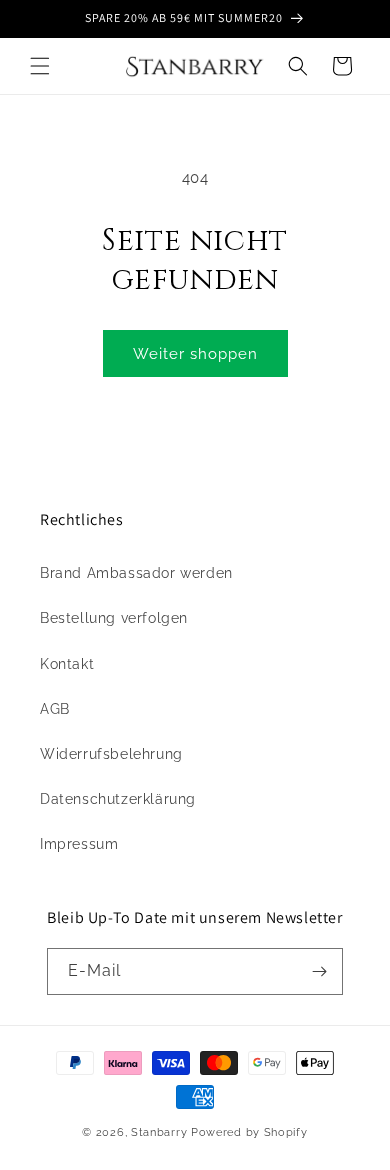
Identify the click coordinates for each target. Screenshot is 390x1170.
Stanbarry (159, 1132)
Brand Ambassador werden (136, 573)
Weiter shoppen (195, 354)
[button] (40, 66)
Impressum (79, 844)
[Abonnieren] (320, 971)
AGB (55, 709)
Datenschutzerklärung (118, 799)
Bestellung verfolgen (114, 618)
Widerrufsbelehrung (111, 754)
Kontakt (67, 664)
